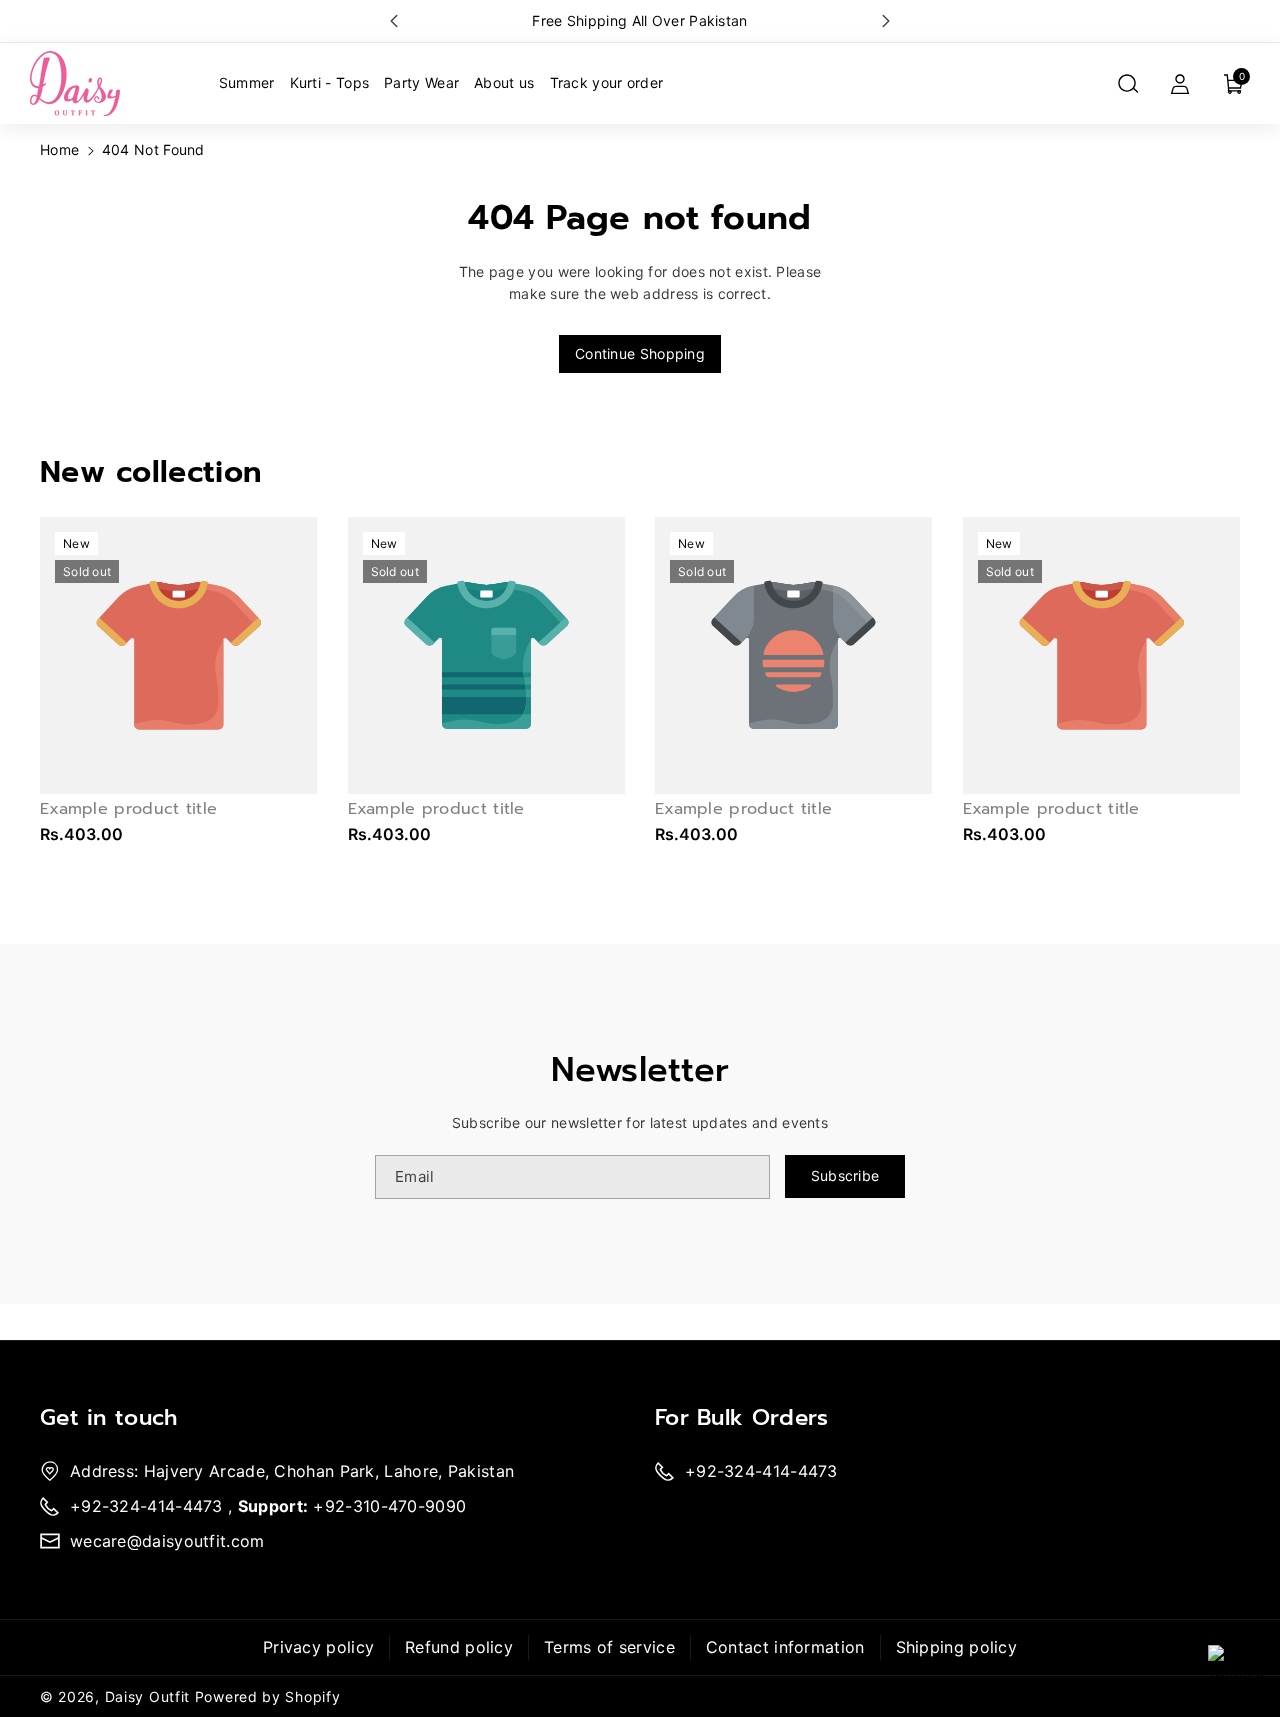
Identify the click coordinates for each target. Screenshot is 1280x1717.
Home (59, 149)
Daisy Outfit (147, 1696)
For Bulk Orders (742, 1417)
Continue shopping (640, 353)
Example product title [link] (128, 809)
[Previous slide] (394, 21)
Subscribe (845, 1175)
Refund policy (459, 1647)
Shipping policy (957, 1647)
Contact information (785, 1647)
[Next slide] (886, 21)
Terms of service (609, 1647)
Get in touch (109, 1417)
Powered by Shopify (268, 1696)
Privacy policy (318, 1647)
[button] (1128, 84)
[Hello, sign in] (1180, 84)
